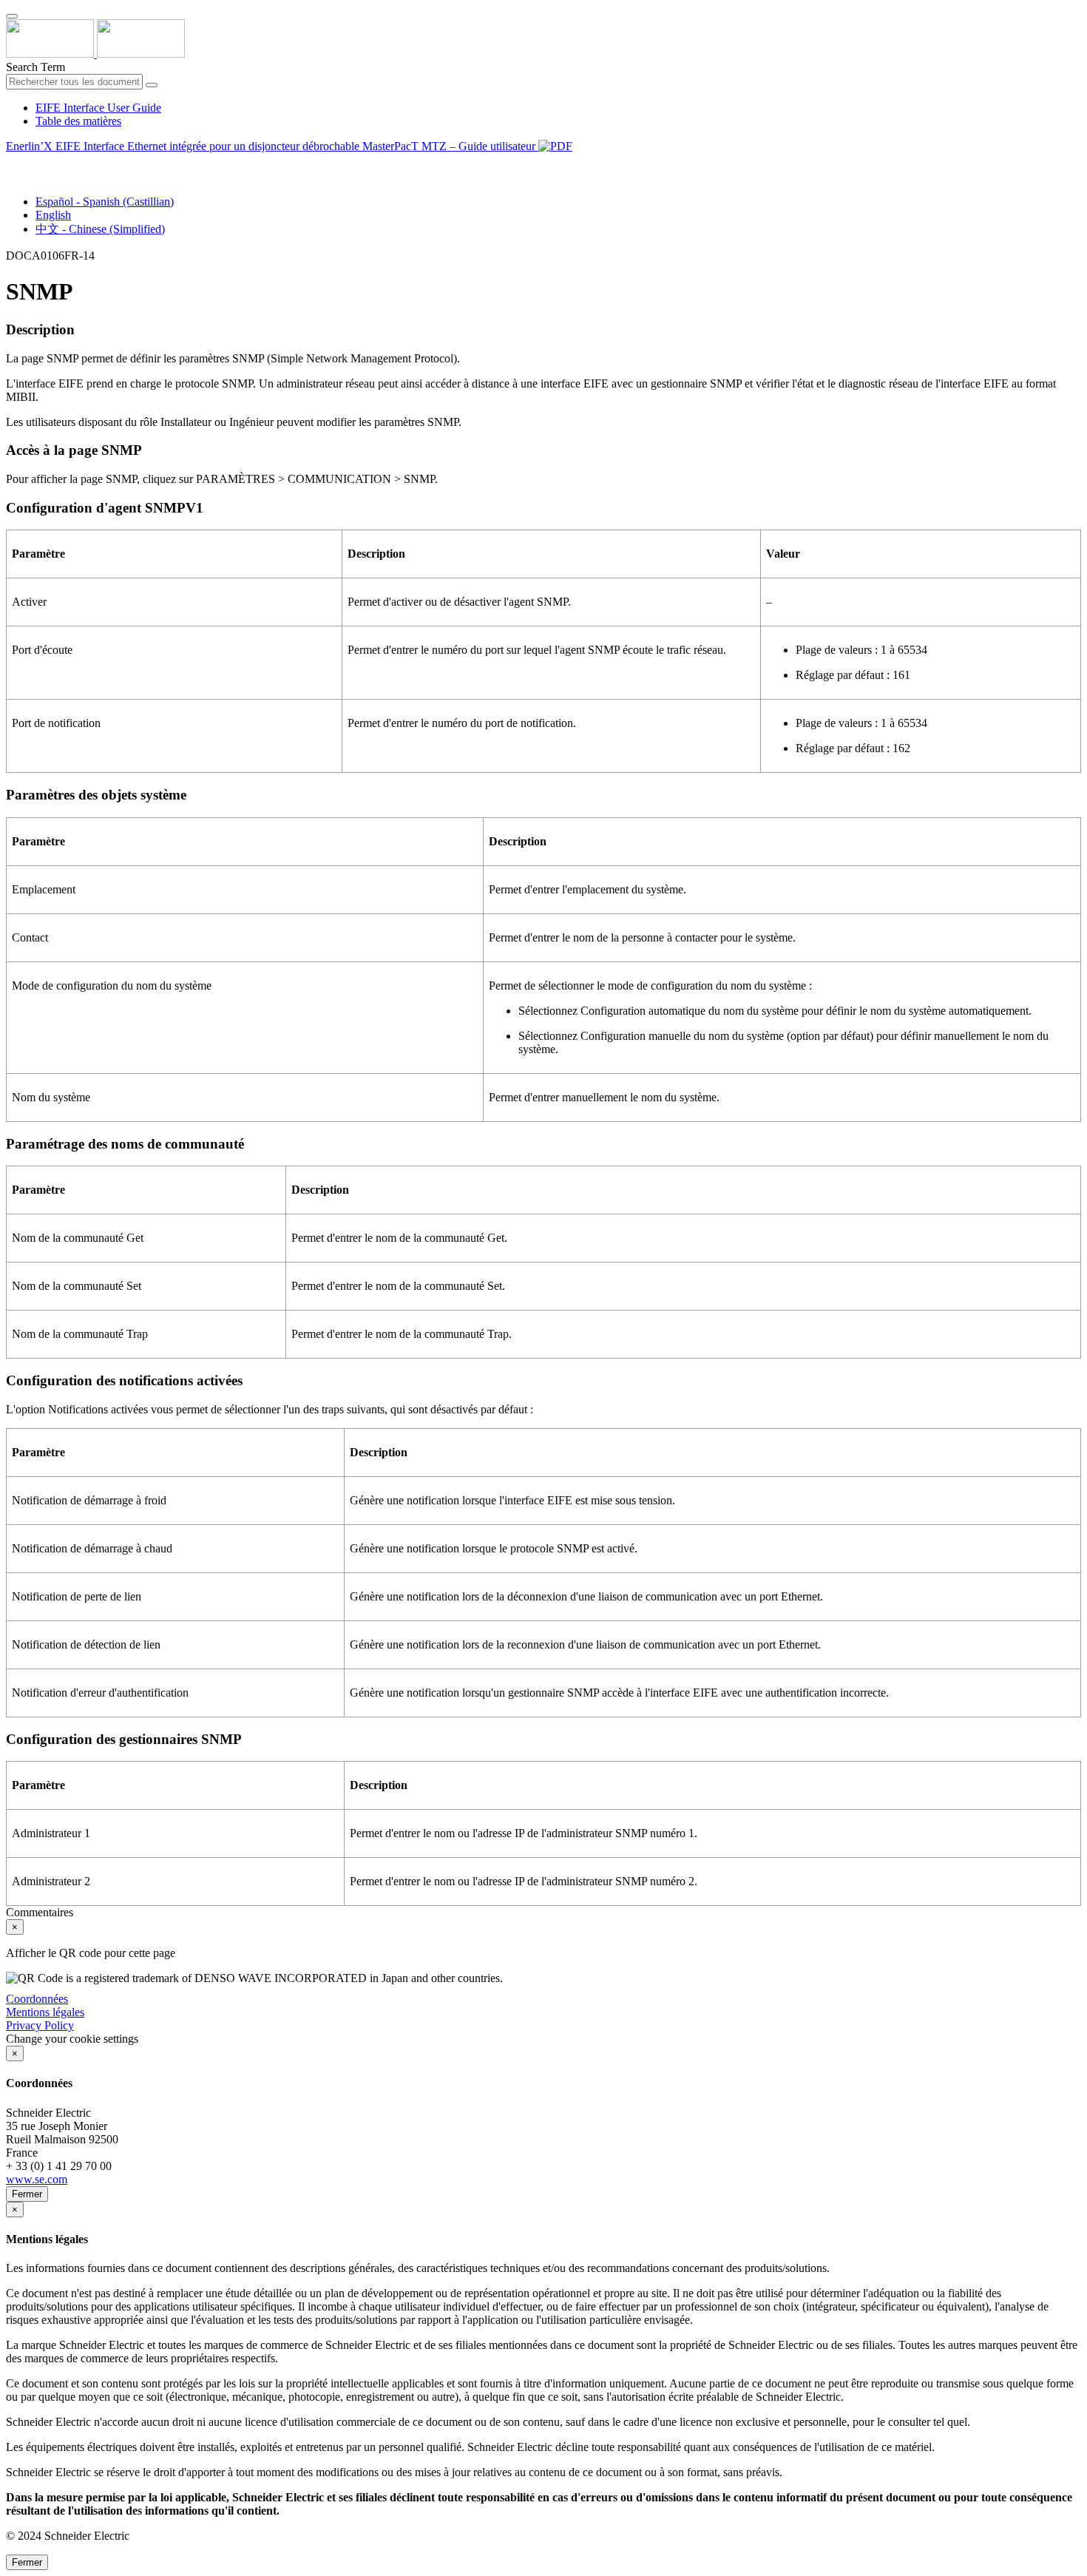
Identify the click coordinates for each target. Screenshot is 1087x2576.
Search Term (35, 67)
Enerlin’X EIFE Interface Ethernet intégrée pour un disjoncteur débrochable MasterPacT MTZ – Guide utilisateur (272, 146)
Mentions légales (45, 2012)
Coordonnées (37, 1999)
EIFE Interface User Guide (98, 108)
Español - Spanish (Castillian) (105, 202)
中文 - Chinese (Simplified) (100, 229)
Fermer (27, 2194)
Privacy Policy (40, 2025)
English (53, 215)
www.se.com (37, 2179)
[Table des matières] (12, 163)
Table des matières (78, 121)
